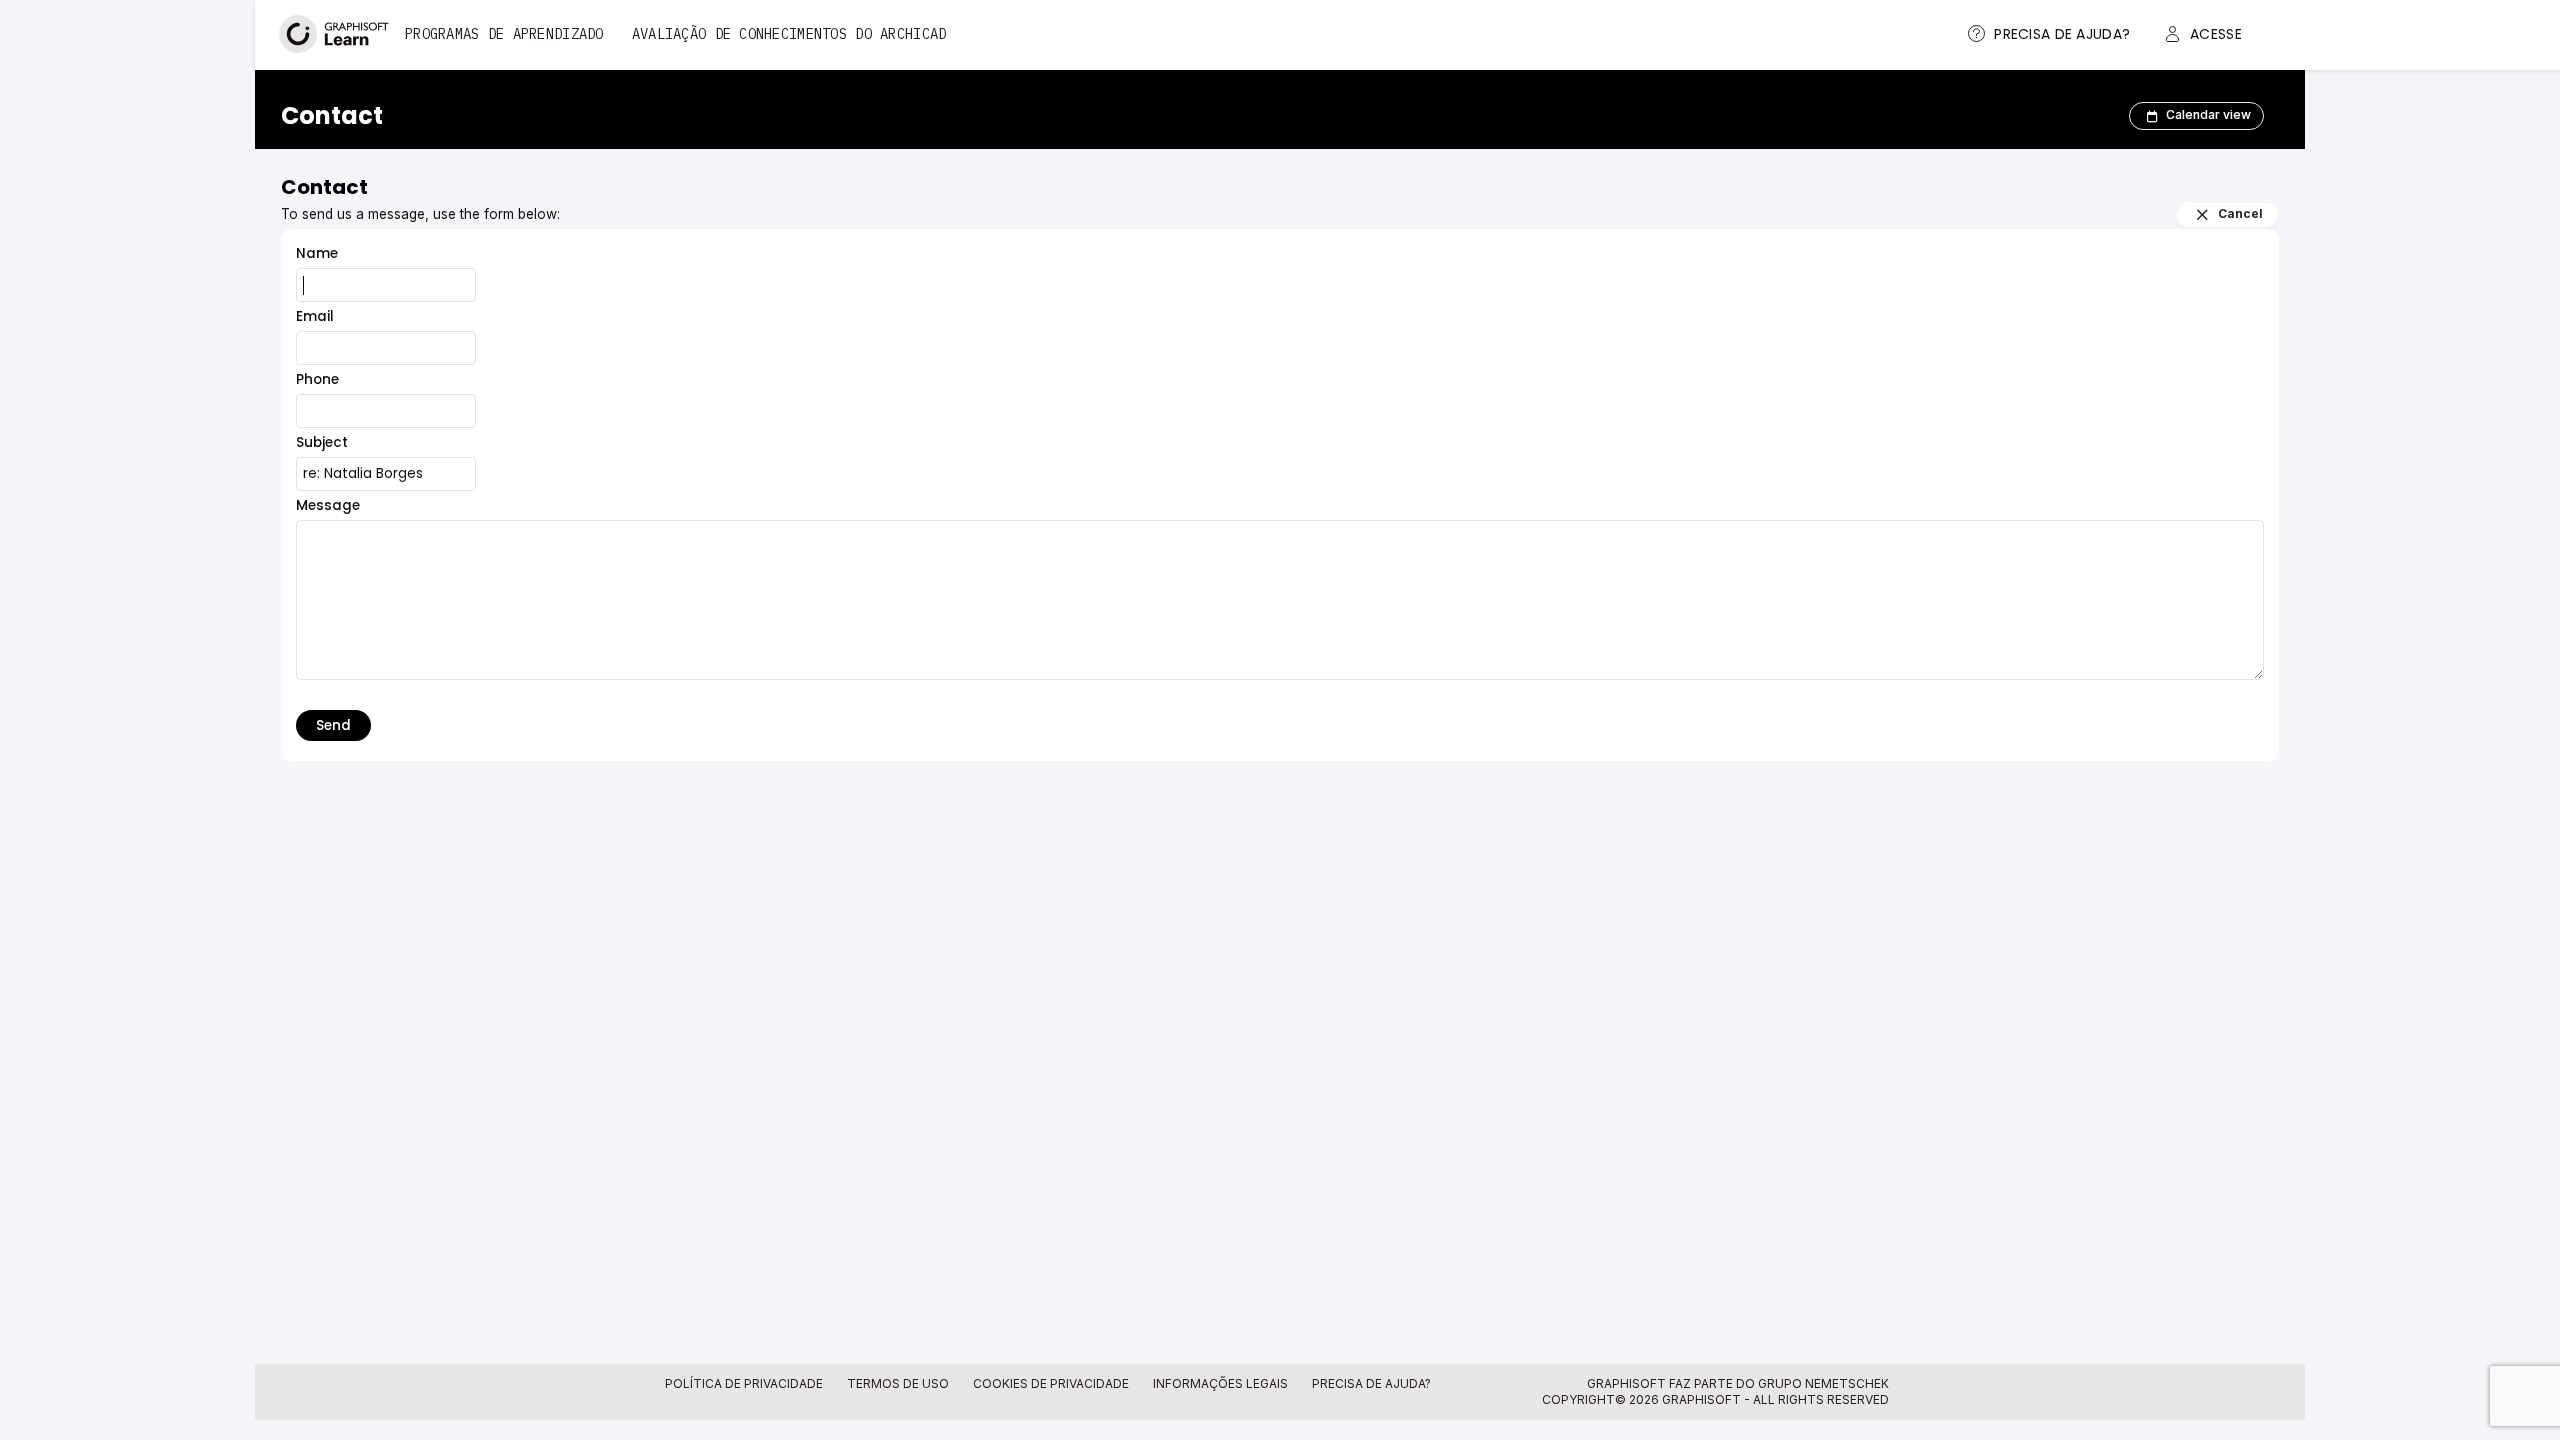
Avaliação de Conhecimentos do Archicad (789, 34)
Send (333, 725)
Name (317, 253)
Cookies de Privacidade (1051, 1383)
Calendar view (2208, 114)
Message (328, 505)
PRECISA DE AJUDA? (1371, 1383)
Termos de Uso (898, 1383)
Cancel (2240, 213)
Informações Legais (1220, 1383)
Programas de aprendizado (504, 34)
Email (315, 316)
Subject (322, 442)
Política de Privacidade (744, 1383)
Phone (317, 379)
